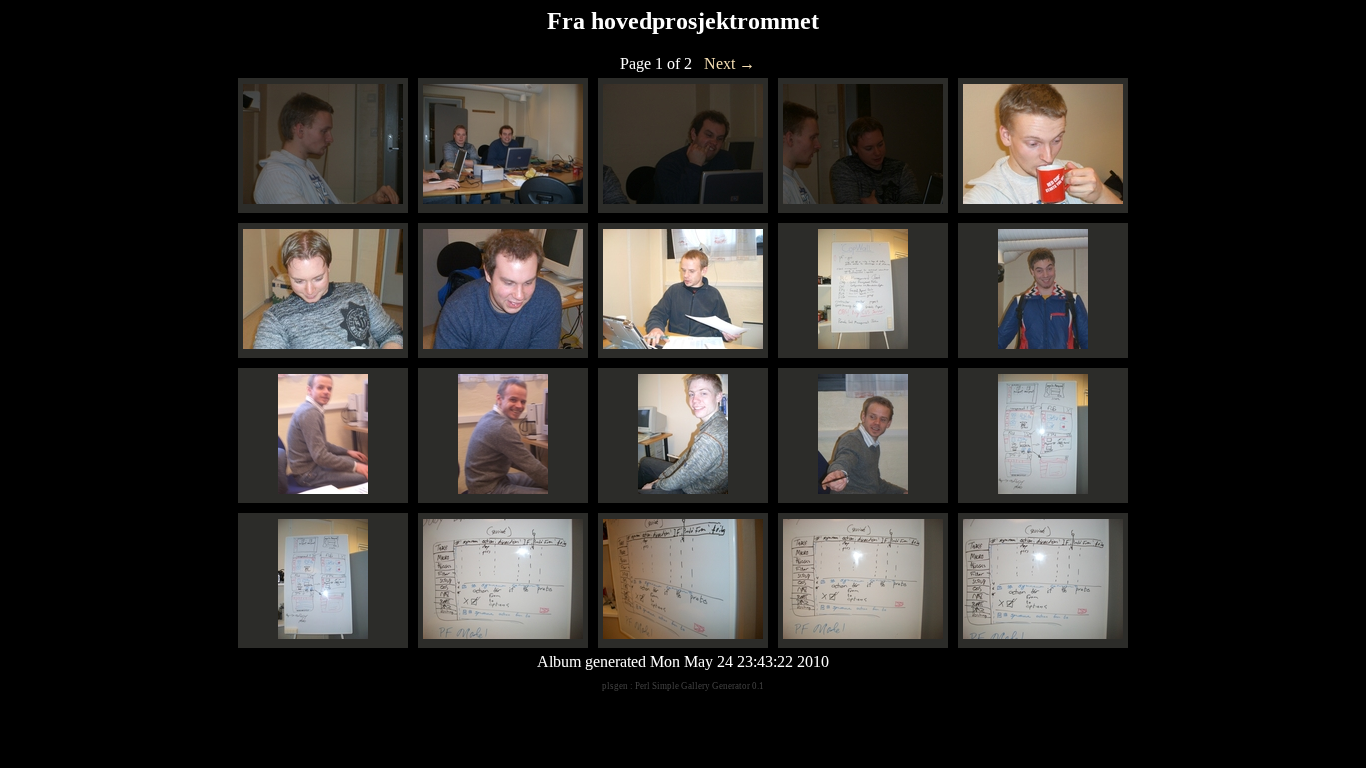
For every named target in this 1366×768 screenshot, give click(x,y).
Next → (729, 63)
